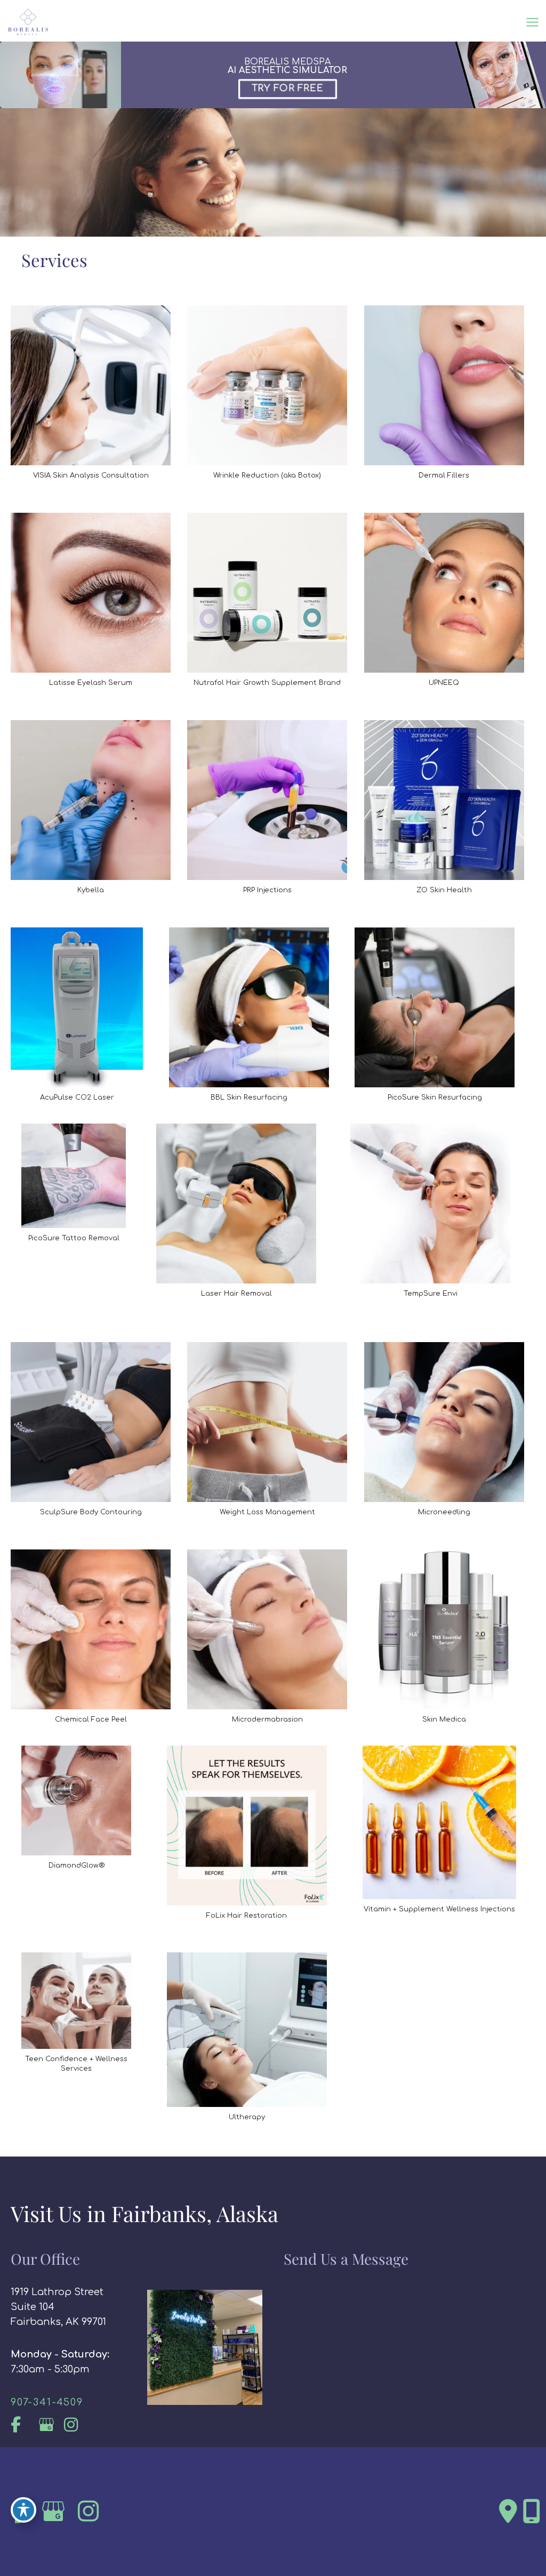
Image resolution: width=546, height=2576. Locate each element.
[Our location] (532, 2512)
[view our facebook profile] (23, 2425)
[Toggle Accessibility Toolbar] (23, 2510)
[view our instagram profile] (76, 2425)
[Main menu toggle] (532, 22)
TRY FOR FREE (287, 88)
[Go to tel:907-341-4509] (68, 2402)
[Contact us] (508, 2512)
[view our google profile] (49, 2425)
